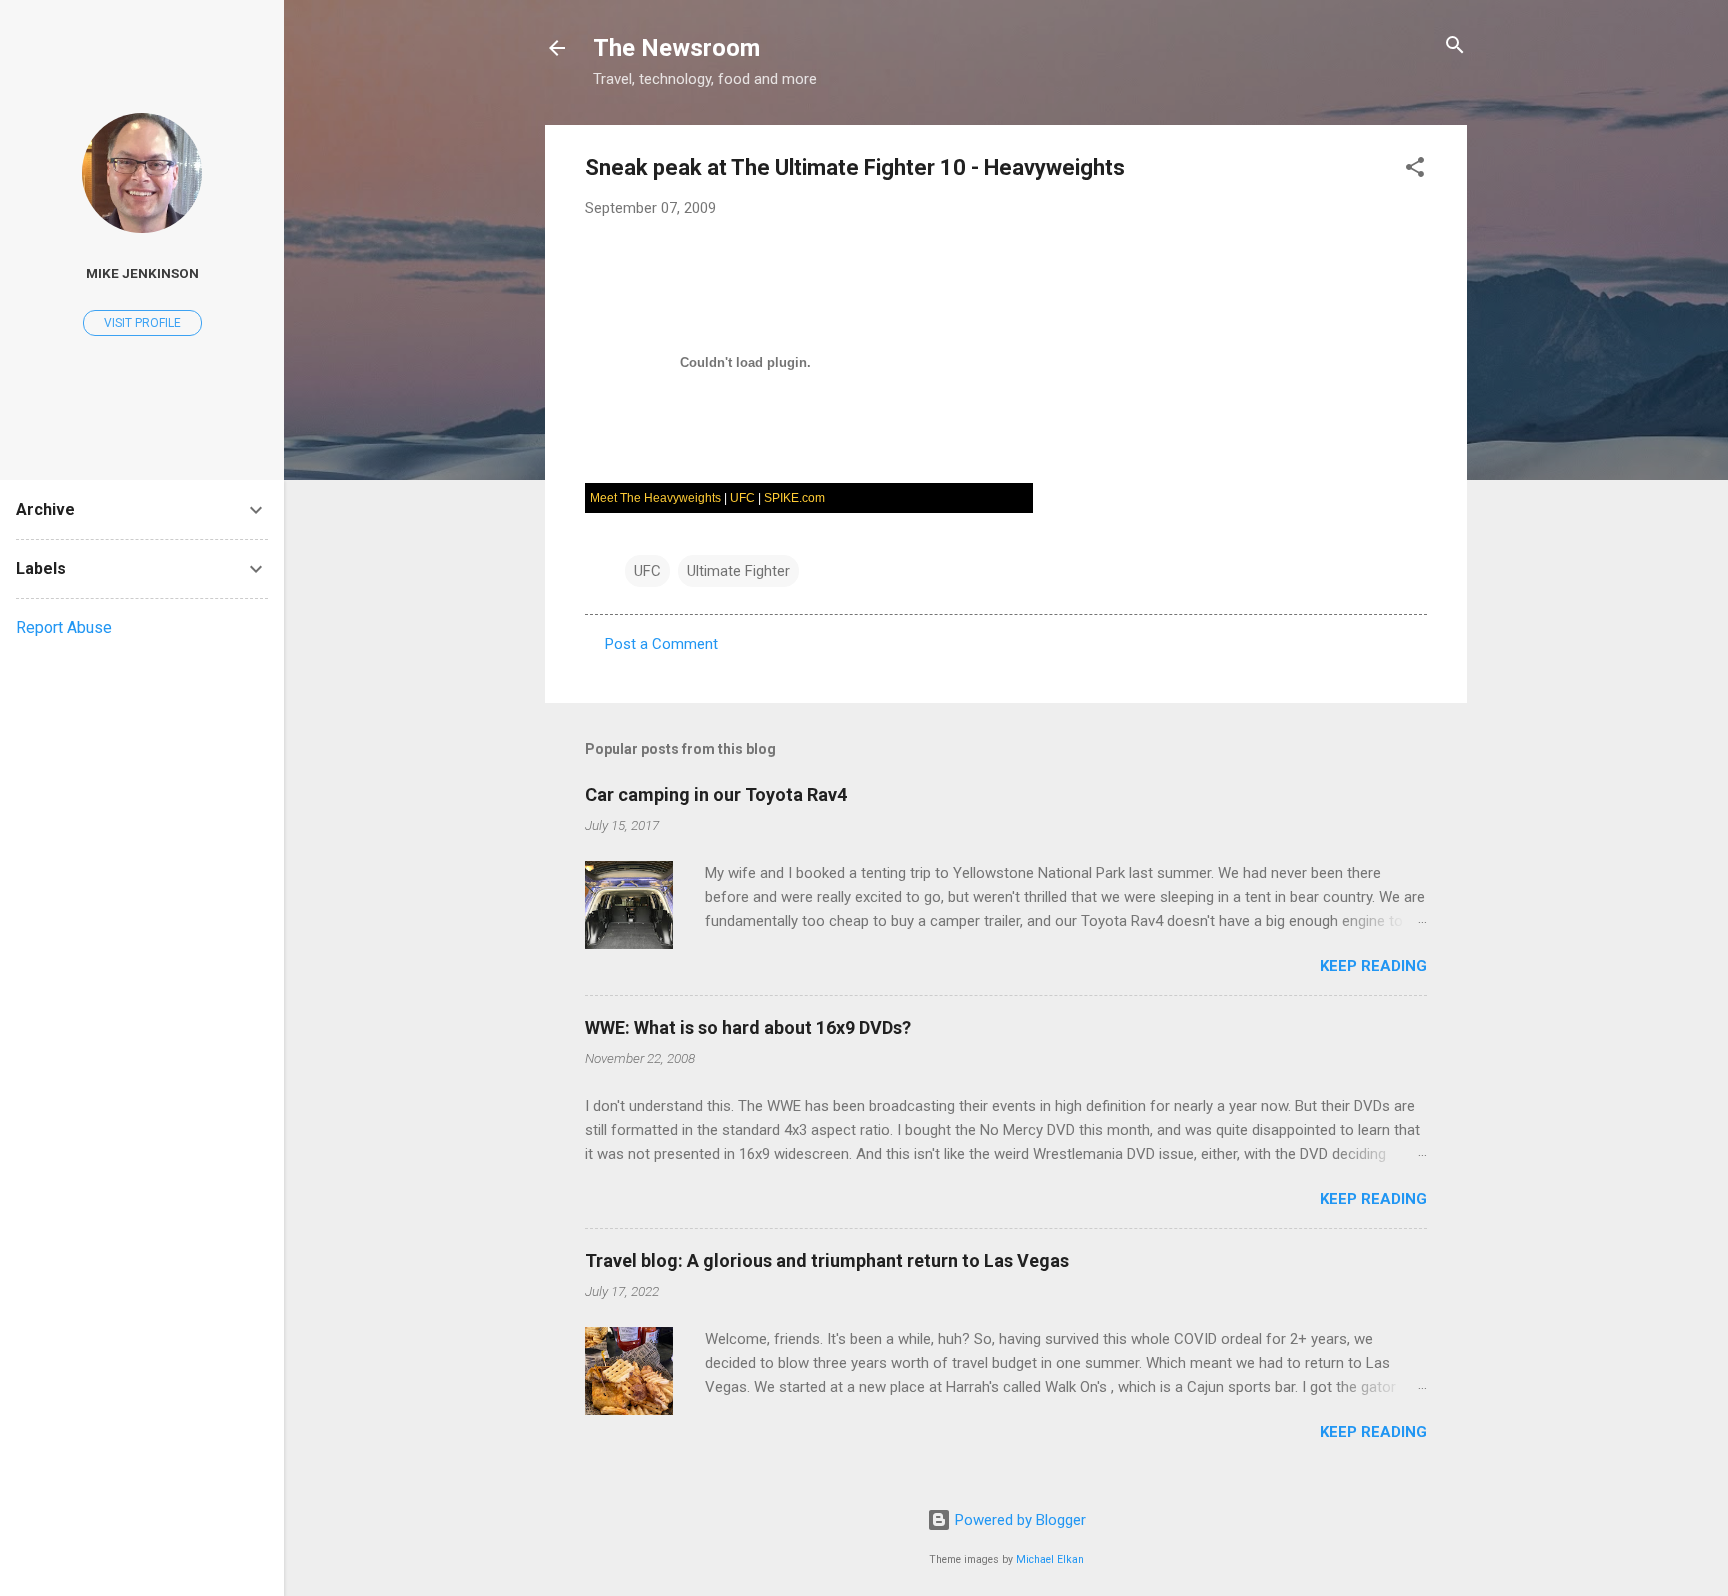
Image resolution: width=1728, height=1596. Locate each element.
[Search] (1455, 46)
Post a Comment (661, 644)
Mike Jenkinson (142, 273)
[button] (1415, 168)
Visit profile (142, 323)
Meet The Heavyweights (655, 498)
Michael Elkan (1050, 1559)
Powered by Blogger (1018, 1520)
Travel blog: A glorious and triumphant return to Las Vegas (827, 1260)
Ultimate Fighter (738, 571)
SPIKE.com (794, 498)
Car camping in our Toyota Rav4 (716, 794)
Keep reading (1373, 966)
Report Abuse (64, 627)
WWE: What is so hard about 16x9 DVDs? (748, 1027)
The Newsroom (676, 48)
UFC (742, 498)
